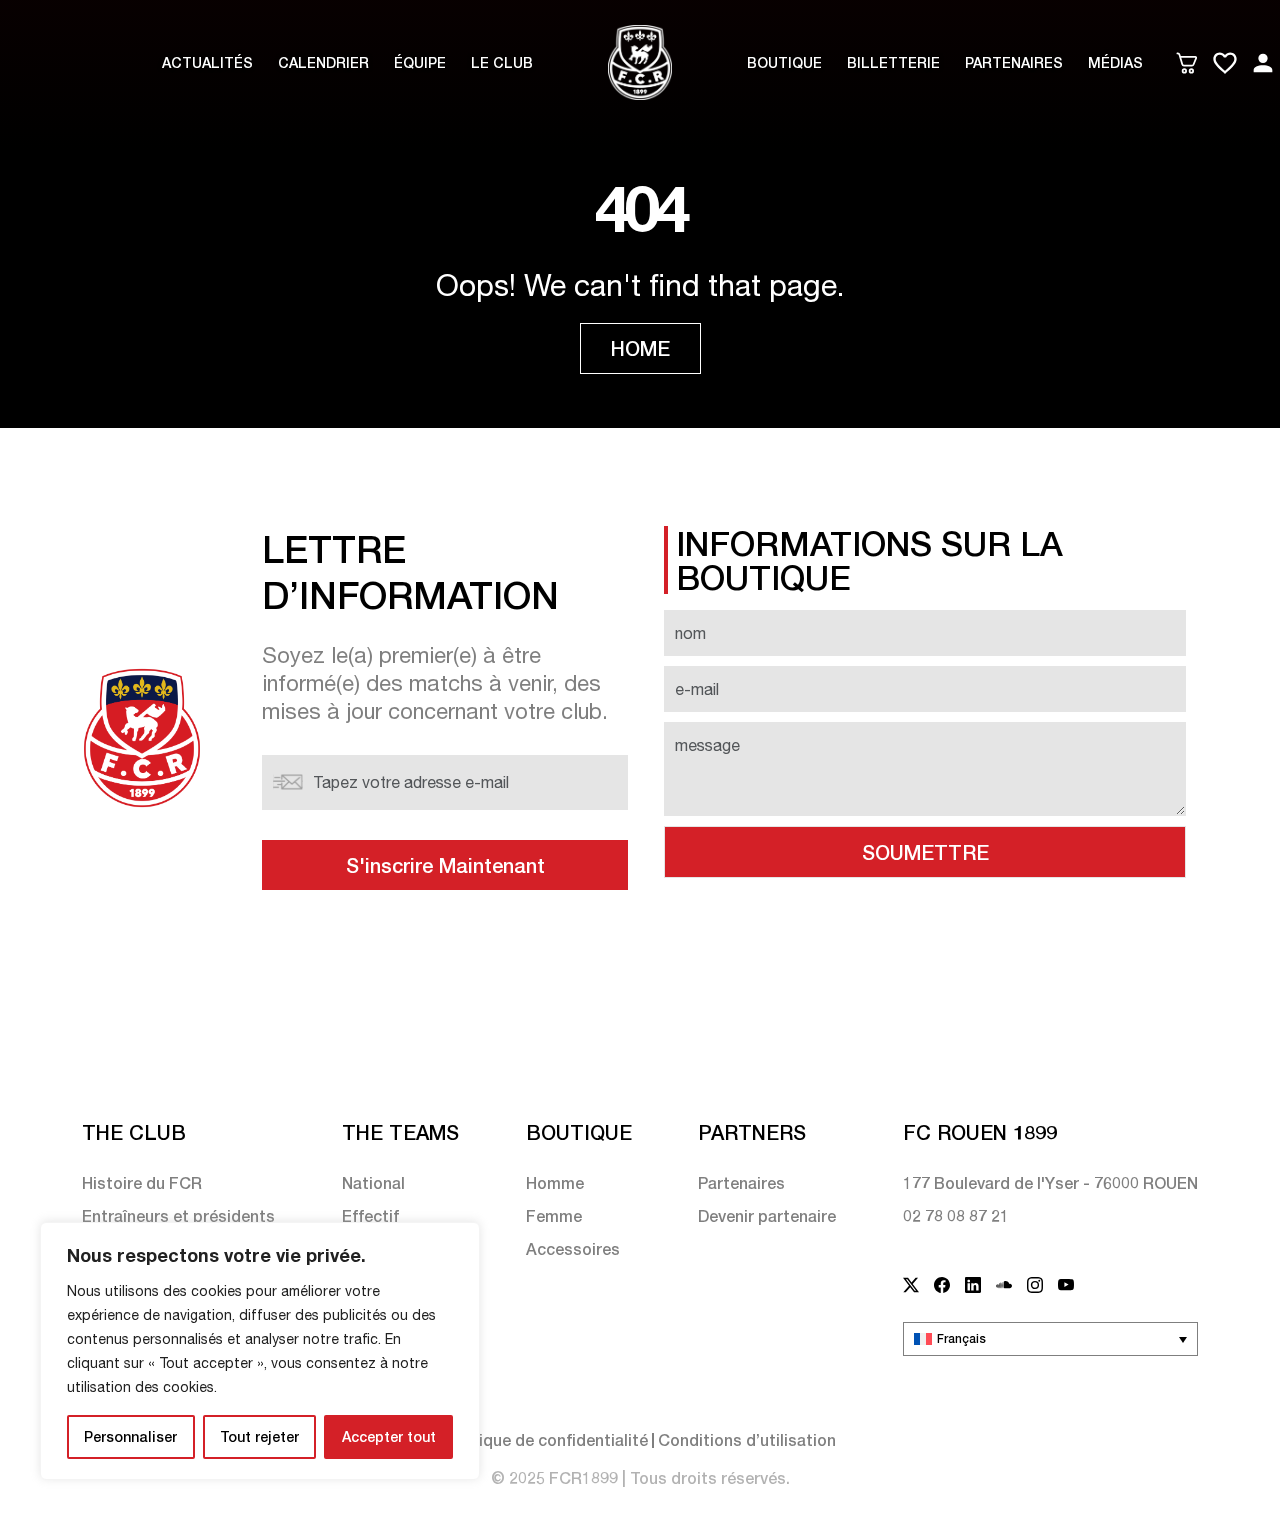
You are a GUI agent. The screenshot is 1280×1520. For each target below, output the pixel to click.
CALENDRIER (323, 62)
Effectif (370, 1215)
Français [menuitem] (961, 1338)
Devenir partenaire (767, 1215)
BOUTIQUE (784, 62)
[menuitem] (1050, 1339)
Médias (1115, 62)
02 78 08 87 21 (956, 1215)
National (373, 1182)
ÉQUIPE (420, 62)
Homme (555, 1182)
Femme (554, 1215)
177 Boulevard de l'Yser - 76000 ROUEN (1050, 1182)
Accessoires (573, 1248)
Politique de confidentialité (546, 1439)
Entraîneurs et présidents (178, 1215)
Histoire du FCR (142, 1182)
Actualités (207, 62)
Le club (502, 62)
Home (640, 348)
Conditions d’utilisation (747, 1439)
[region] (260, 1351)
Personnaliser (130, 1436)
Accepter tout (389, 1436)
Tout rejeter (259, 1436)
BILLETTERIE (893, 62)
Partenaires (1014, 62)
